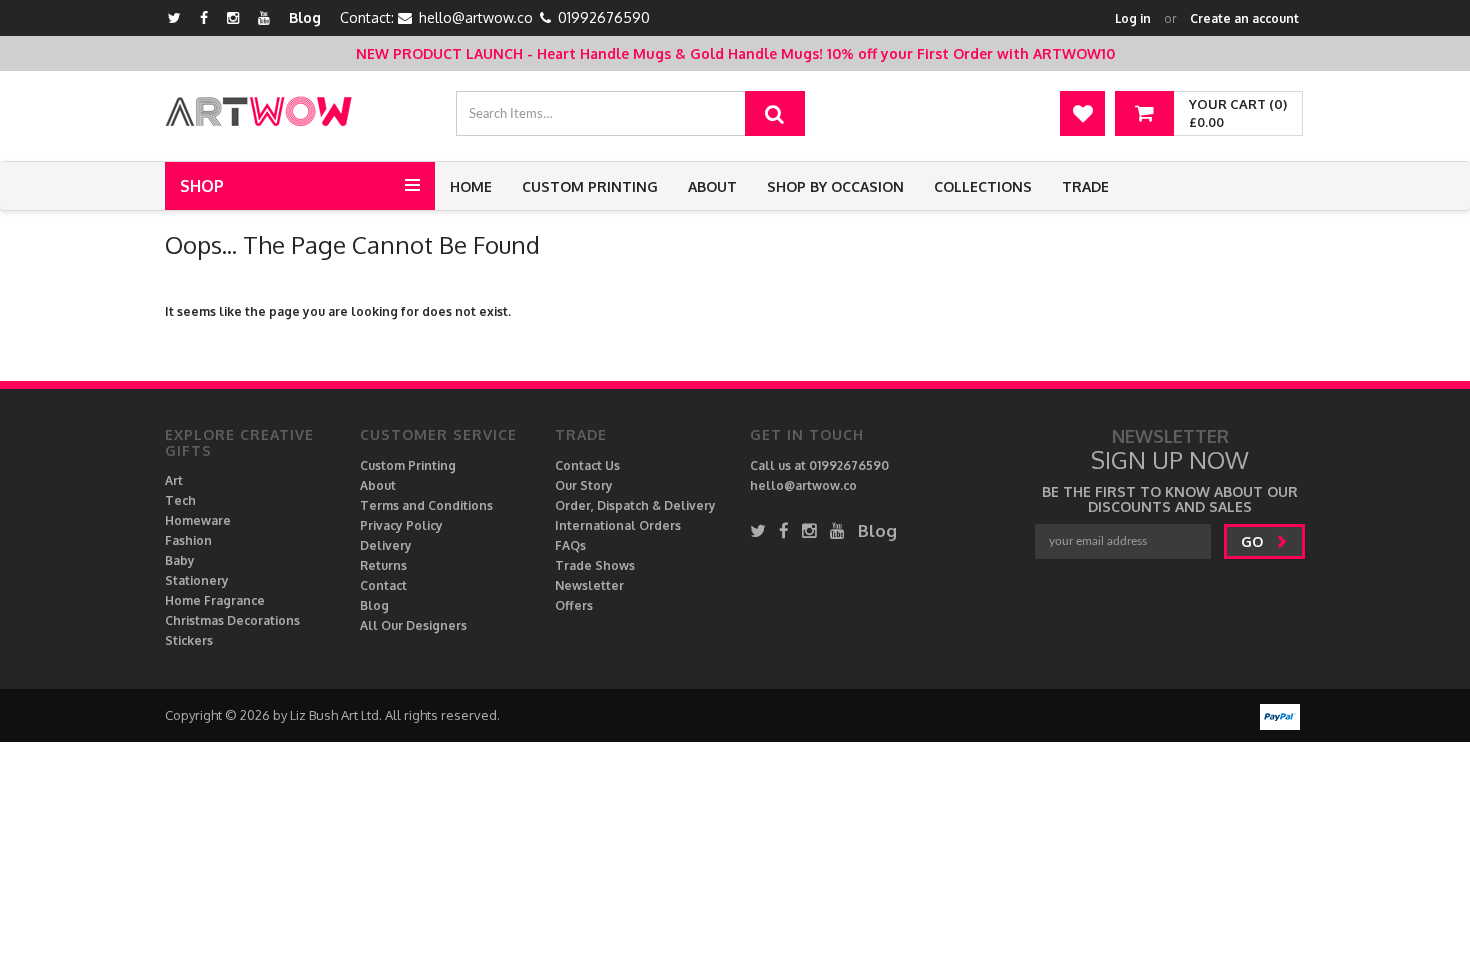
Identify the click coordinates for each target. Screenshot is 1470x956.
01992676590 (604, 17)
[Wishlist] (1082, 113)
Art (174, 480)
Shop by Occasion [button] (835, 186)
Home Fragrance (215, 600)
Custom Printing (590, 186)
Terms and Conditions (426, 505)
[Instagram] (233, 17)
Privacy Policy (401, 525)
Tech (180, 500)
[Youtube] (264, 17)
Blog (305, 17)
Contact (383, 585)
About (712, 186)
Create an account (1244, 18)
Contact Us (587, 465)
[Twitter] (174, 17)
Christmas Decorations (232, 620)
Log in (1133, 18)
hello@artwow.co (476, 17)
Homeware (198, 520)
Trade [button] (1085, 186)
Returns (383, 565)
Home (471, 186)
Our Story (584, 485)
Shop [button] (202, 186)
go (1254, 541)
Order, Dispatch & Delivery (635, 505)
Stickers (189, 640)
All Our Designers (413, 625)
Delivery (386, 545)
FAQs (570, 545)
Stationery (197, 580)
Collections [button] (983, 186)
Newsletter (589, 585)
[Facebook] (204, 17)
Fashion (188, 540)
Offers (574, 605)
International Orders (618, 525)
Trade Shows (595, 565)
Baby (180, 560)
